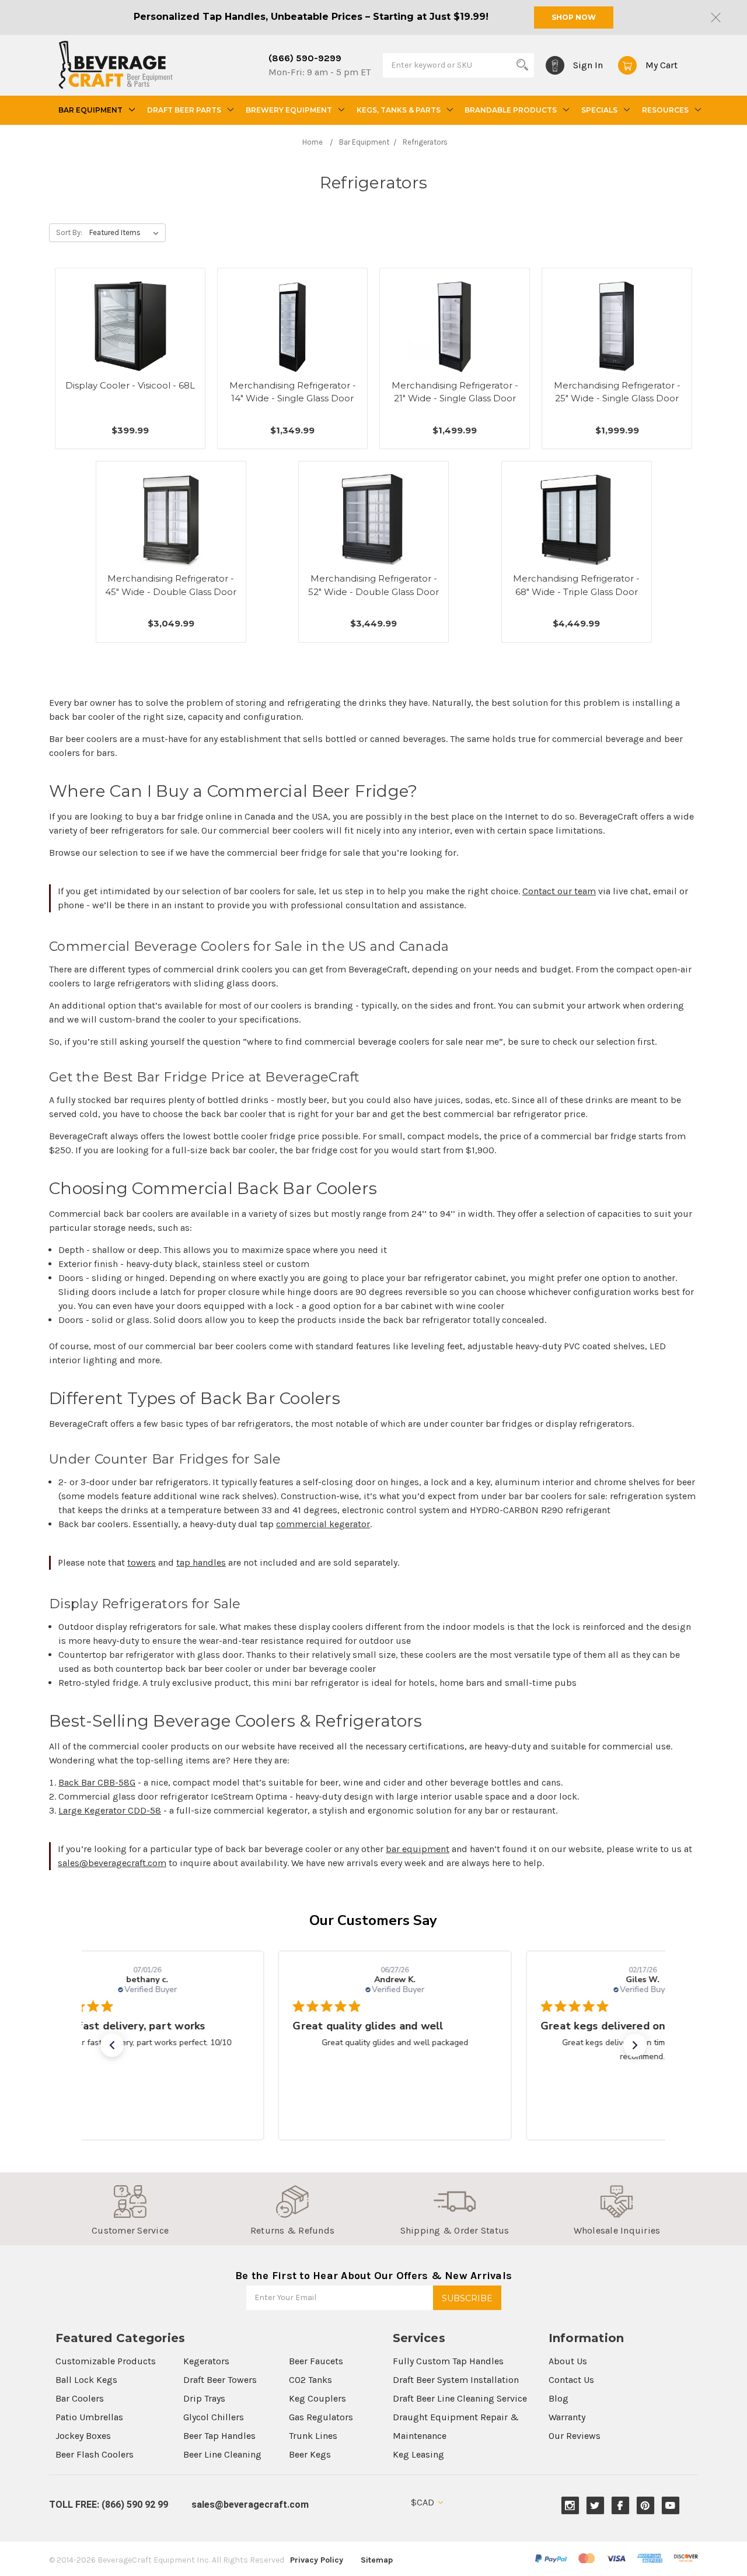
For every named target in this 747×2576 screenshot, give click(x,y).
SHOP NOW (574, 17)
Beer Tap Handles (219, 2436)
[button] (112, 2045)
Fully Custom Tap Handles (448, 2361)
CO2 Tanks (310, 2380)
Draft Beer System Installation (456, 2380)
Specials (599, 110)
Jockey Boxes (83, 2436)
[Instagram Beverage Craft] (570, 2506)
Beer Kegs (310, 2454)
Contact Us (571, 2380)
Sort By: (69, 232)
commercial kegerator (323, 1524)
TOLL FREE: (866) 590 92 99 (109, 2505)
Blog (558, 2398)
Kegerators (206, 2361)
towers (142, 1562)
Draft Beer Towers (220, 2380)
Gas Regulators (321, 2417)
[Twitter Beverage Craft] (595, 2506)
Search (522, 65)
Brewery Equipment (289, 110)
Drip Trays (204, 2398)
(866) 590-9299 (305, 58)
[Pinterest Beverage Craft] (645, 2506)
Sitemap (377, 2560)
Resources (665, 110)
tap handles (201, 1562)
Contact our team (559, 891)
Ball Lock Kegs (86, 2380)
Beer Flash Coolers (95, 2454)
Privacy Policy (317, 2560)
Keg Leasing (418, 2454)
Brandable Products (511, 110)
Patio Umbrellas (89, 2417)
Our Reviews (575, 2436)
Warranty (567, 2417)
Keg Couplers (317, 2398)
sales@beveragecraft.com (112, 1863)
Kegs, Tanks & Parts (399, 110)
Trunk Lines (313, 2436)
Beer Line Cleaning (222, 2454)
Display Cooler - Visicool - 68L (130, 385)
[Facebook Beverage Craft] (620, 2506)
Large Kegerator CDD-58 (110, 1810)
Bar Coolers (80, 2398)
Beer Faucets (316, 2361)
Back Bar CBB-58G (97, 1782)
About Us (568, 2361)
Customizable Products (106, 2361)
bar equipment (418, 1849)
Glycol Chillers (214, 2417)
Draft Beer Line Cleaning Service (460, 2398)
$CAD (424, 2502)
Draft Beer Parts (184, 110)
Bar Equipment (90, 110)
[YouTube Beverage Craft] (670, 2506)
